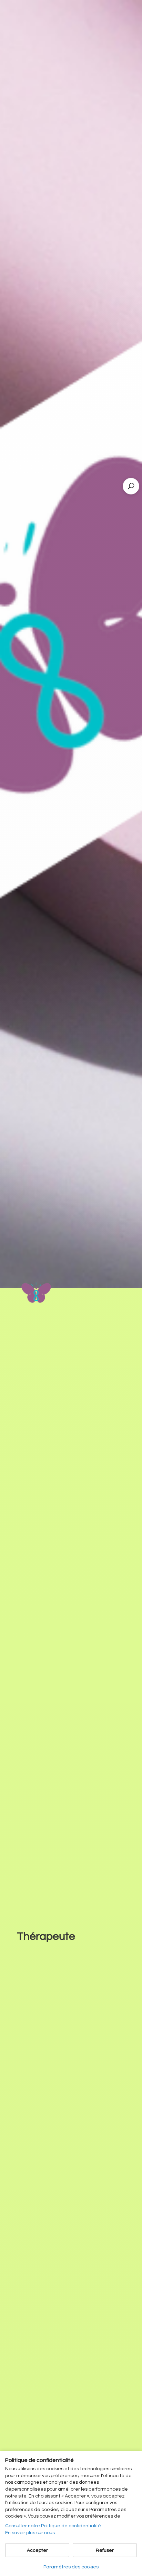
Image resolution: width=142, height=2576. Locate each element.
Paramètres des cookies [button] (71, 2567)
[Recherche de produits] (131, 486)
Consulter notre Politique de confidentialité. (54, 2526)
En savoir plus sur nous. (31, 2533)
